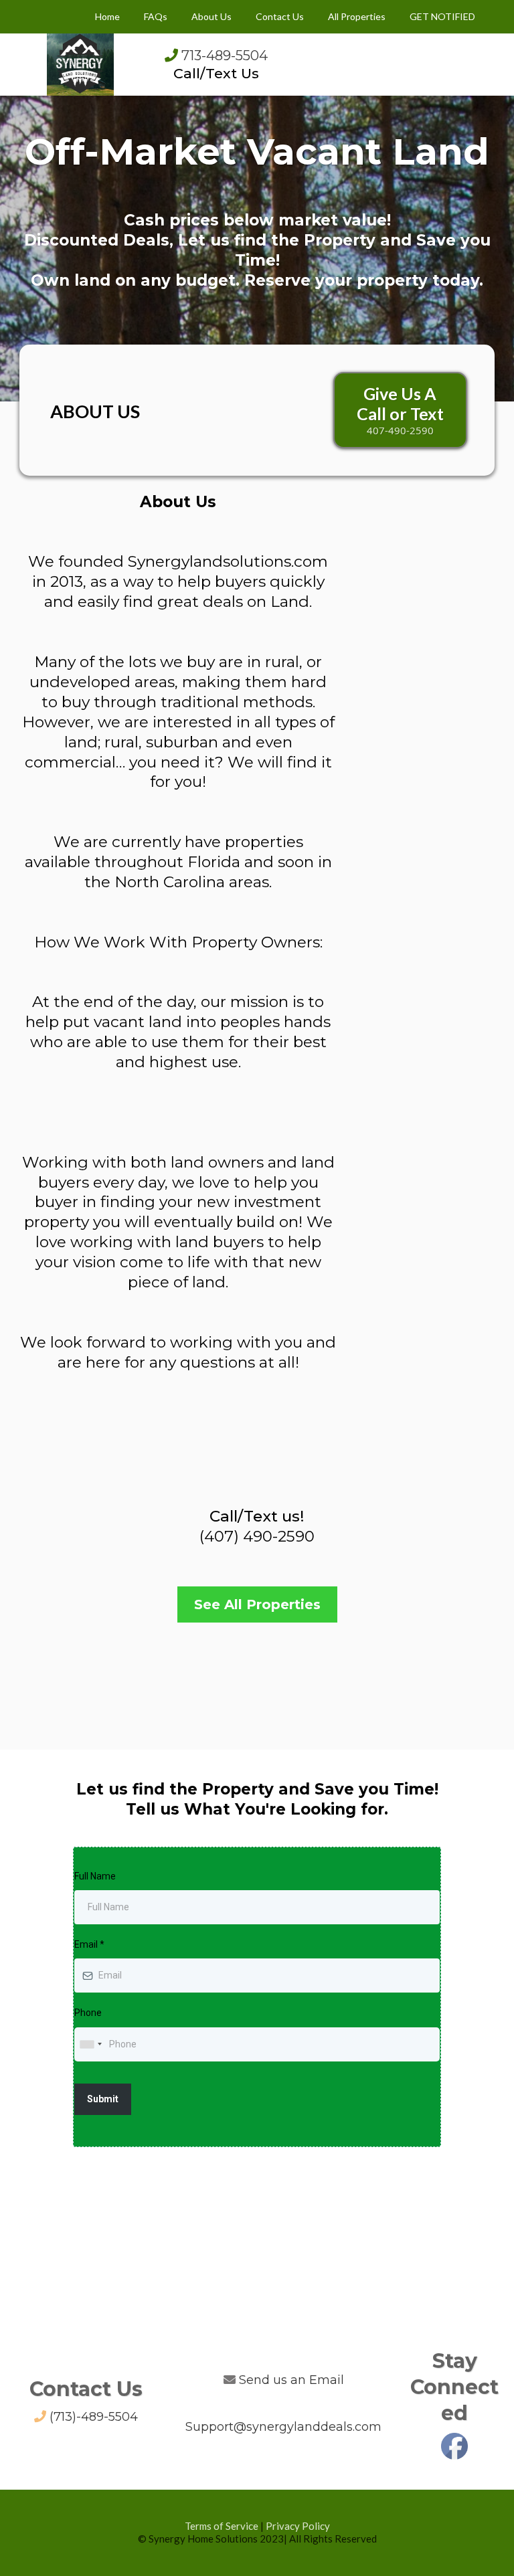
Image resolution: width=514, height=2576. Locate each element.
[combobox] (90, 2044)
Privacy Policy (298, 2526)
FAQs (156, 16)
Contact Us (280, 16)
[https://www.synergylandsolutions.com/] (80, 63)
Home (107, 16)
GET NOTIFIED (442, 16)
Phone (88, 2013)
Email (89, 1944)
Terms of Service (222, 2526)
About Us (211, 16)
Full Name (95, 1876)
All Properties (357, 16)
